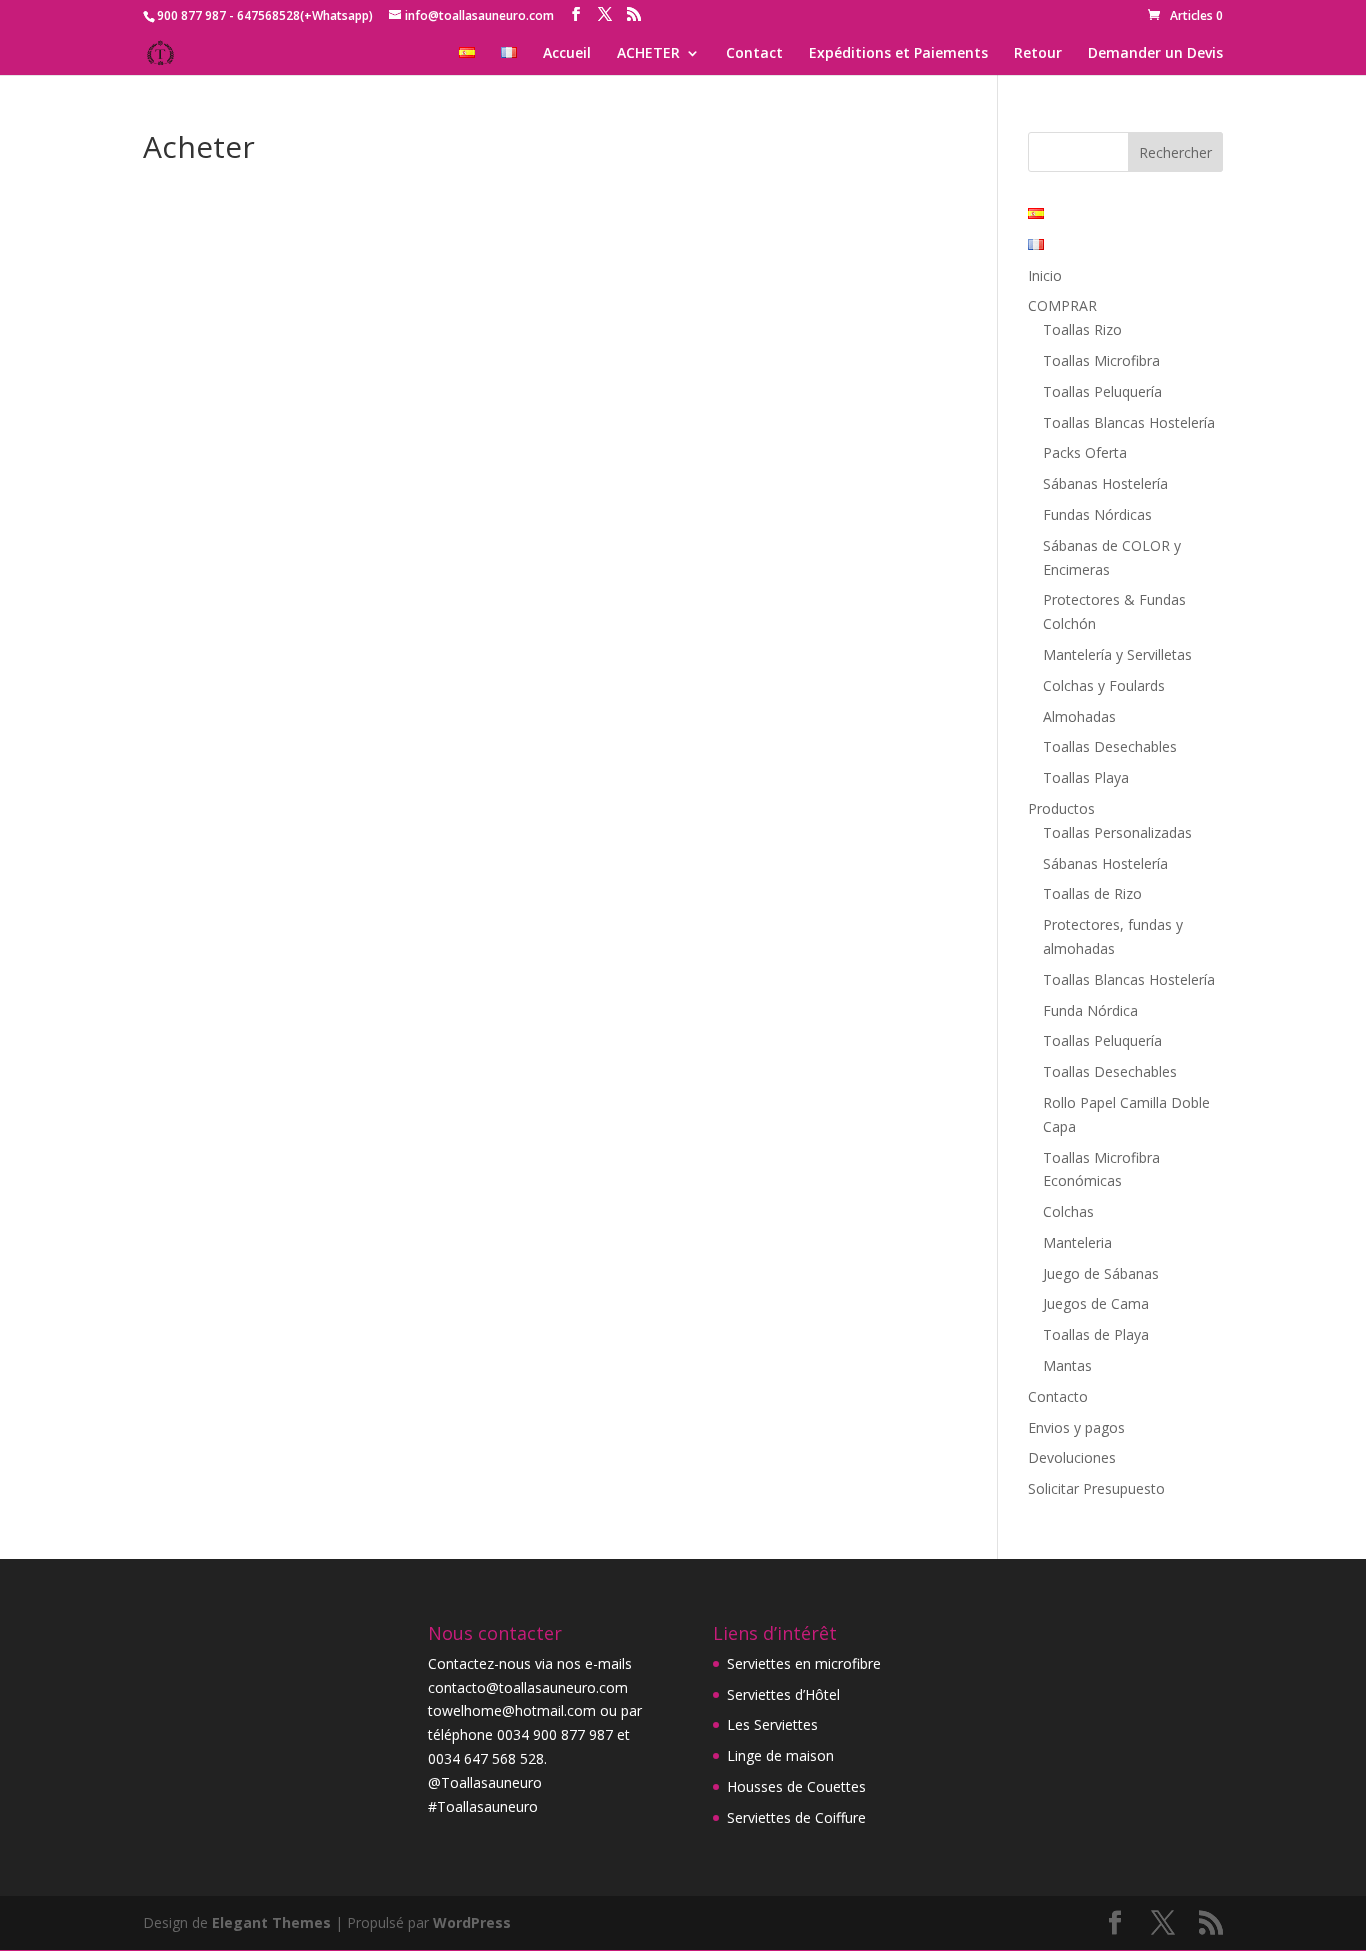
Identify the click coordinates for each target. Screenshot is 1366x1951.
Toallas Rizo (1082, 329)
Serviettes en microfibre (804, 1663)
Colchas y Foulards (1104, 685)
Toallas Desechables (1110, 746)
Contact (754, 54)
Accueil (567, 54)
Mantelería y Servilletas (1117, 654)
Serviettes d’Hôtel (783, 1694)
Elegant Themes (271, 1922)
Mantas (1067, 1365)
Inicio (1045, 275)
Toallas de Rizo (1092, 893)
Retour (1038, 54)
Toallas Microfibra (1101, 360)
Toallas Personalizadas (1117, 832)
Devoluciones (1072, 1457)
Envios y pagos (1076, 1427)
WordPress (472, 1922)
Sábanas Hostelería (1105, 483)
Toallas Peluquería (1102, 391)
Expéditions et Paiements (898, 54)
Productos (1061, 808)
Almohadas (1079, 716)
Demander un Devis (1155, 54)
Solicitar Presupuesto (1096, 1488)
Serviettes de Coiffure (796, 1817)
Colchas (1068, 1211)
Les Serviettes (772, 1724)
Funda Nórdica (1090, 1010)
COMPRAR (1062, 305)
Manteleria (1077, 1242)
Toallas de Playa (1096, 1334)
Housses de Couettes (796, 1786)
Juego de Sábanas (1101, 1273)
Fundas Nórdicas (1097, 514)
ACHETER (648, 54)
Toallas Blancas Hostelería (1129, 422)
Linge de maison (780, 1755)
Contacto (1058, 1396)
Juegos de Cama (1096, 1303)
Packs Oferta (1085, 452)
